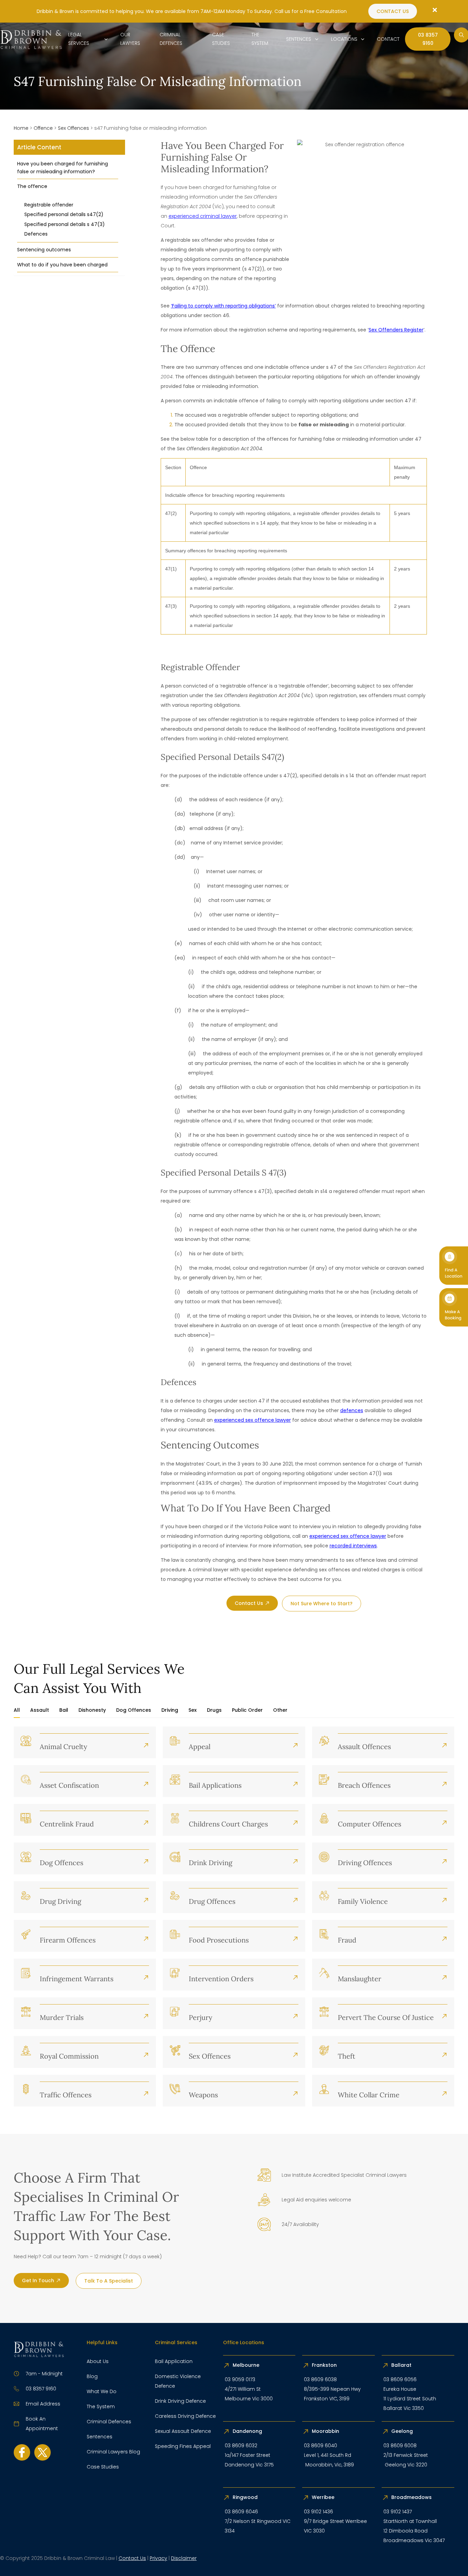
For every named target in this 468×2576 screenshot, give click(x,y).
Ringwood (246, 2497)
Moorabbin (325, 2431)
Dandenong (248, 2431)
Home (21, 128)
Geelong (403, 2431)
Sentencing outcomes (44, 250)
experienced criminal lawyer (203, 216)
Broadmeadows (411, 2497)
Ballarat (401, 2365)
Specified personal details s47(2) (64, 214)
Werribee (323, 2497)
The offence (32, 186)
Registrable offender (49, 205)
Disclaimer (184, 2558)
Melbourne (246, 2365)
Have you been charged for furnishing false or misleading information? (63, 167)
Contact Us (132, 2558)
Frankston (324, 2365)
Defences (36, 234)
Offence (43, 128)
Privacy (158, 2558)
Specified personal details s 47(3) (65, 224)
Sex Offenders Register (396, 330)
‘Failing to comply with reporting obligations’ (223, 306)
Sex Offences (73, 128)
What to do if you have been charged (62, 265)
